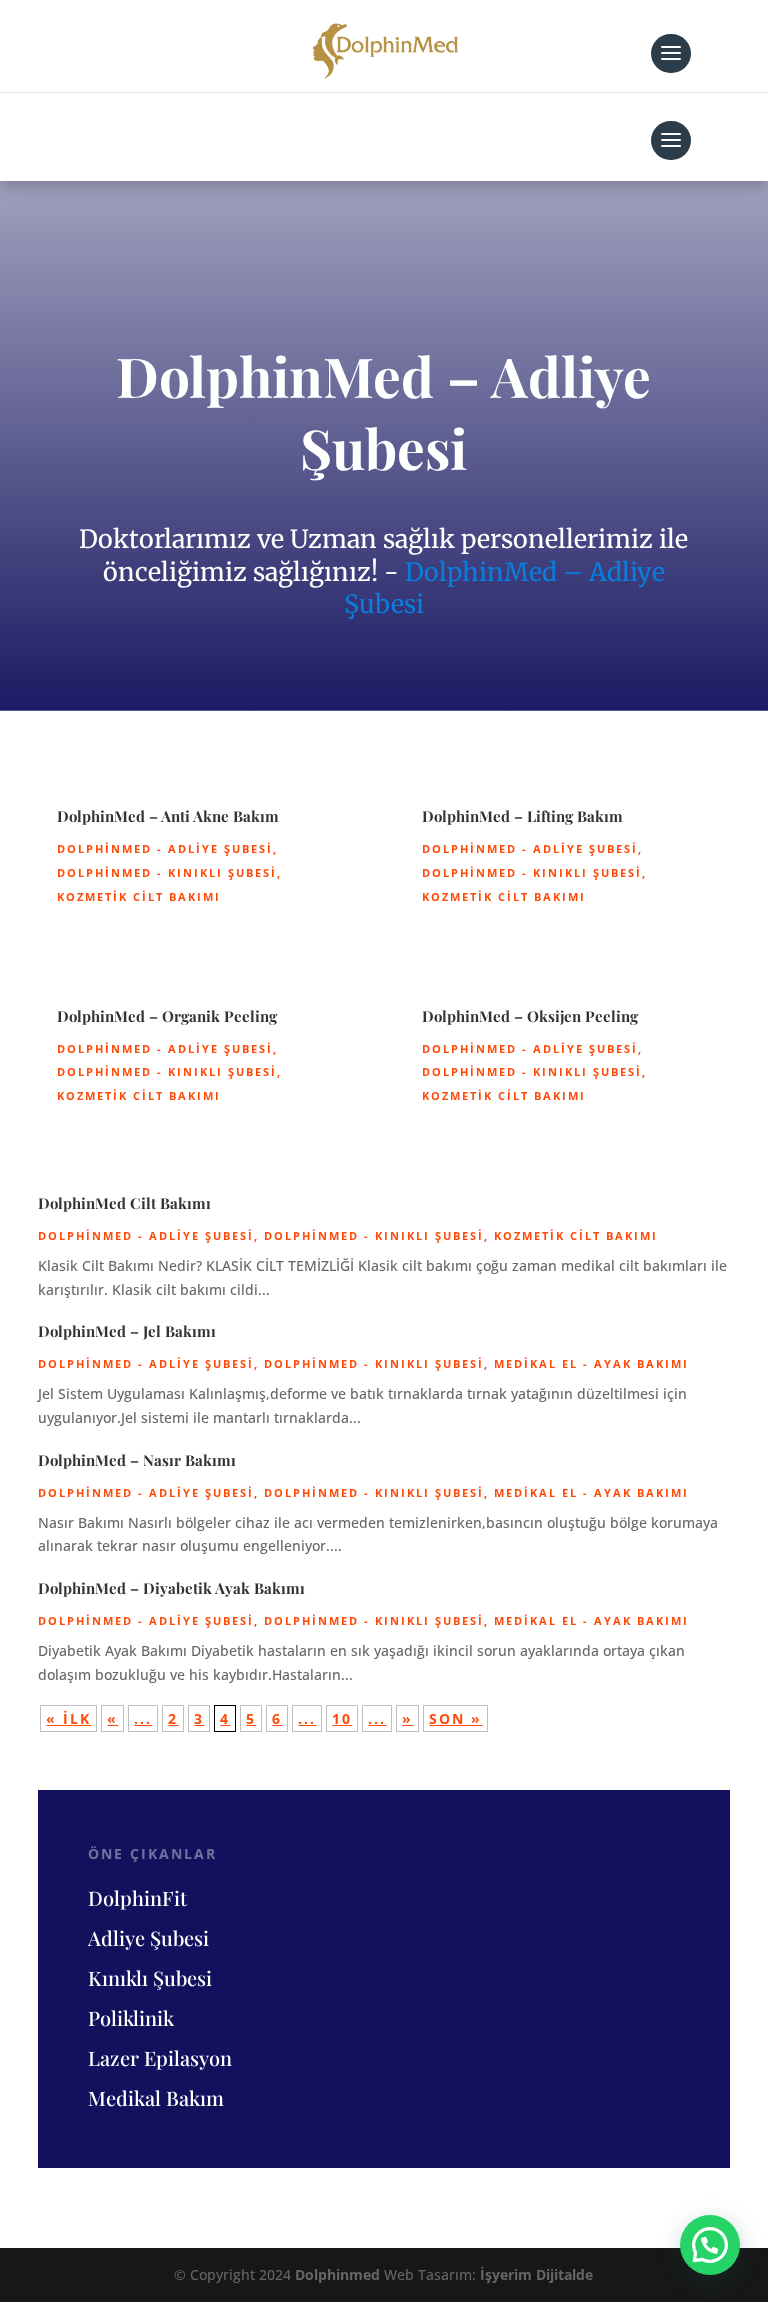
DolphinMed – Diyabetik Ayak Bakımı (171, 1588)
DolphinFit (137, 1897)
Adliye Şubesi (148, 1937)
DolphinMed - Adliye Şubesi (165, 848)
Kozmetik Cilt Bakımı (139, 896)
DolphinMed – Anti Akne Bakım (168, 816)
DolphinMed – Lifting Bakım (522, 816)
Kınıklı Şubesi (150, 1977)
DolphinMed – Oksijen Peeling (530, 1016)
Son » (455, 1718)
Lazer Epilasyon (160, 2057)
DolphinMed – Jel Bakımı (127, 1331)
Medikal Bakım (156, 2097)
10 (342, 1718)
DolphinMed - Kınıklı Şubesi (167, 872)
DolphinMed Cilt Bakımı (124, 1203)
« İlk (68, 1718)
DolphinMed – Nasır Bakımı (137, 1460)
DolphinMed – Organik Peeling (167, 1016)
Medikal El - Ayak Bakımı (591, 1363)
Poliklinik (131, 2017)
